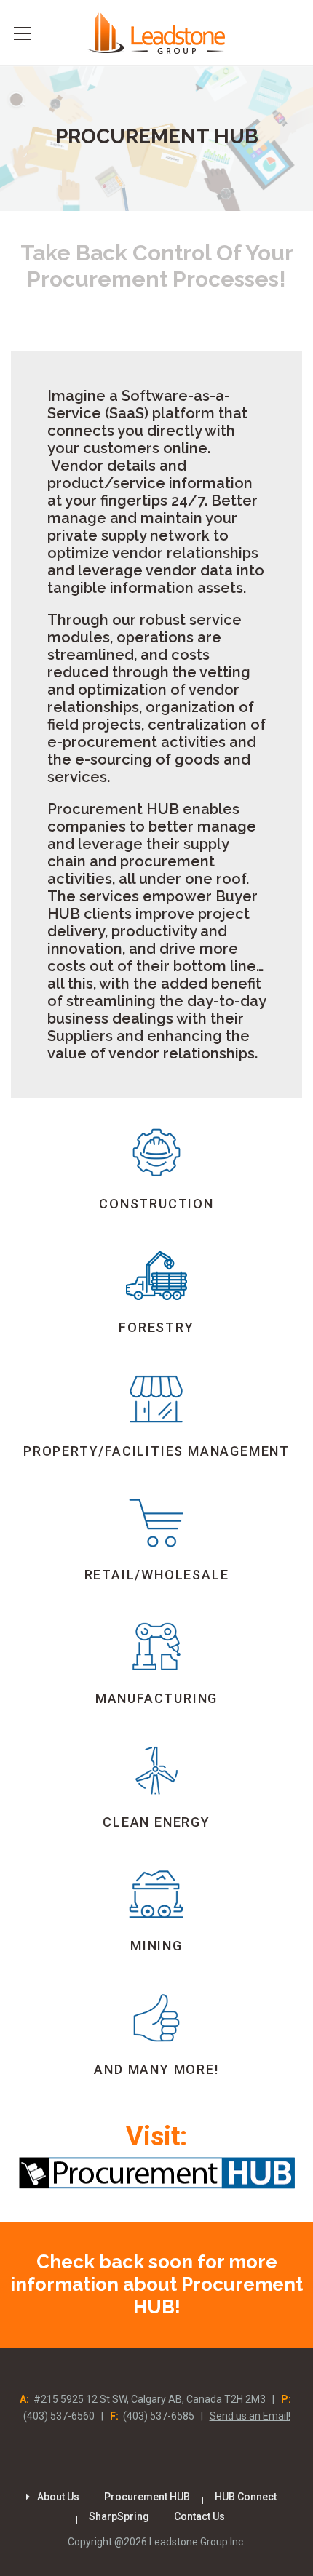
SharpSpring (119, 2516)
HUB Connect (246, 2497)
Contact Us (199, 2516)
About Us (58, 2497)
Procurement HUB (147, 2497)
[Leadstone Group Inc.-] (156, 32)
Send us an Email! (250, 2416)
